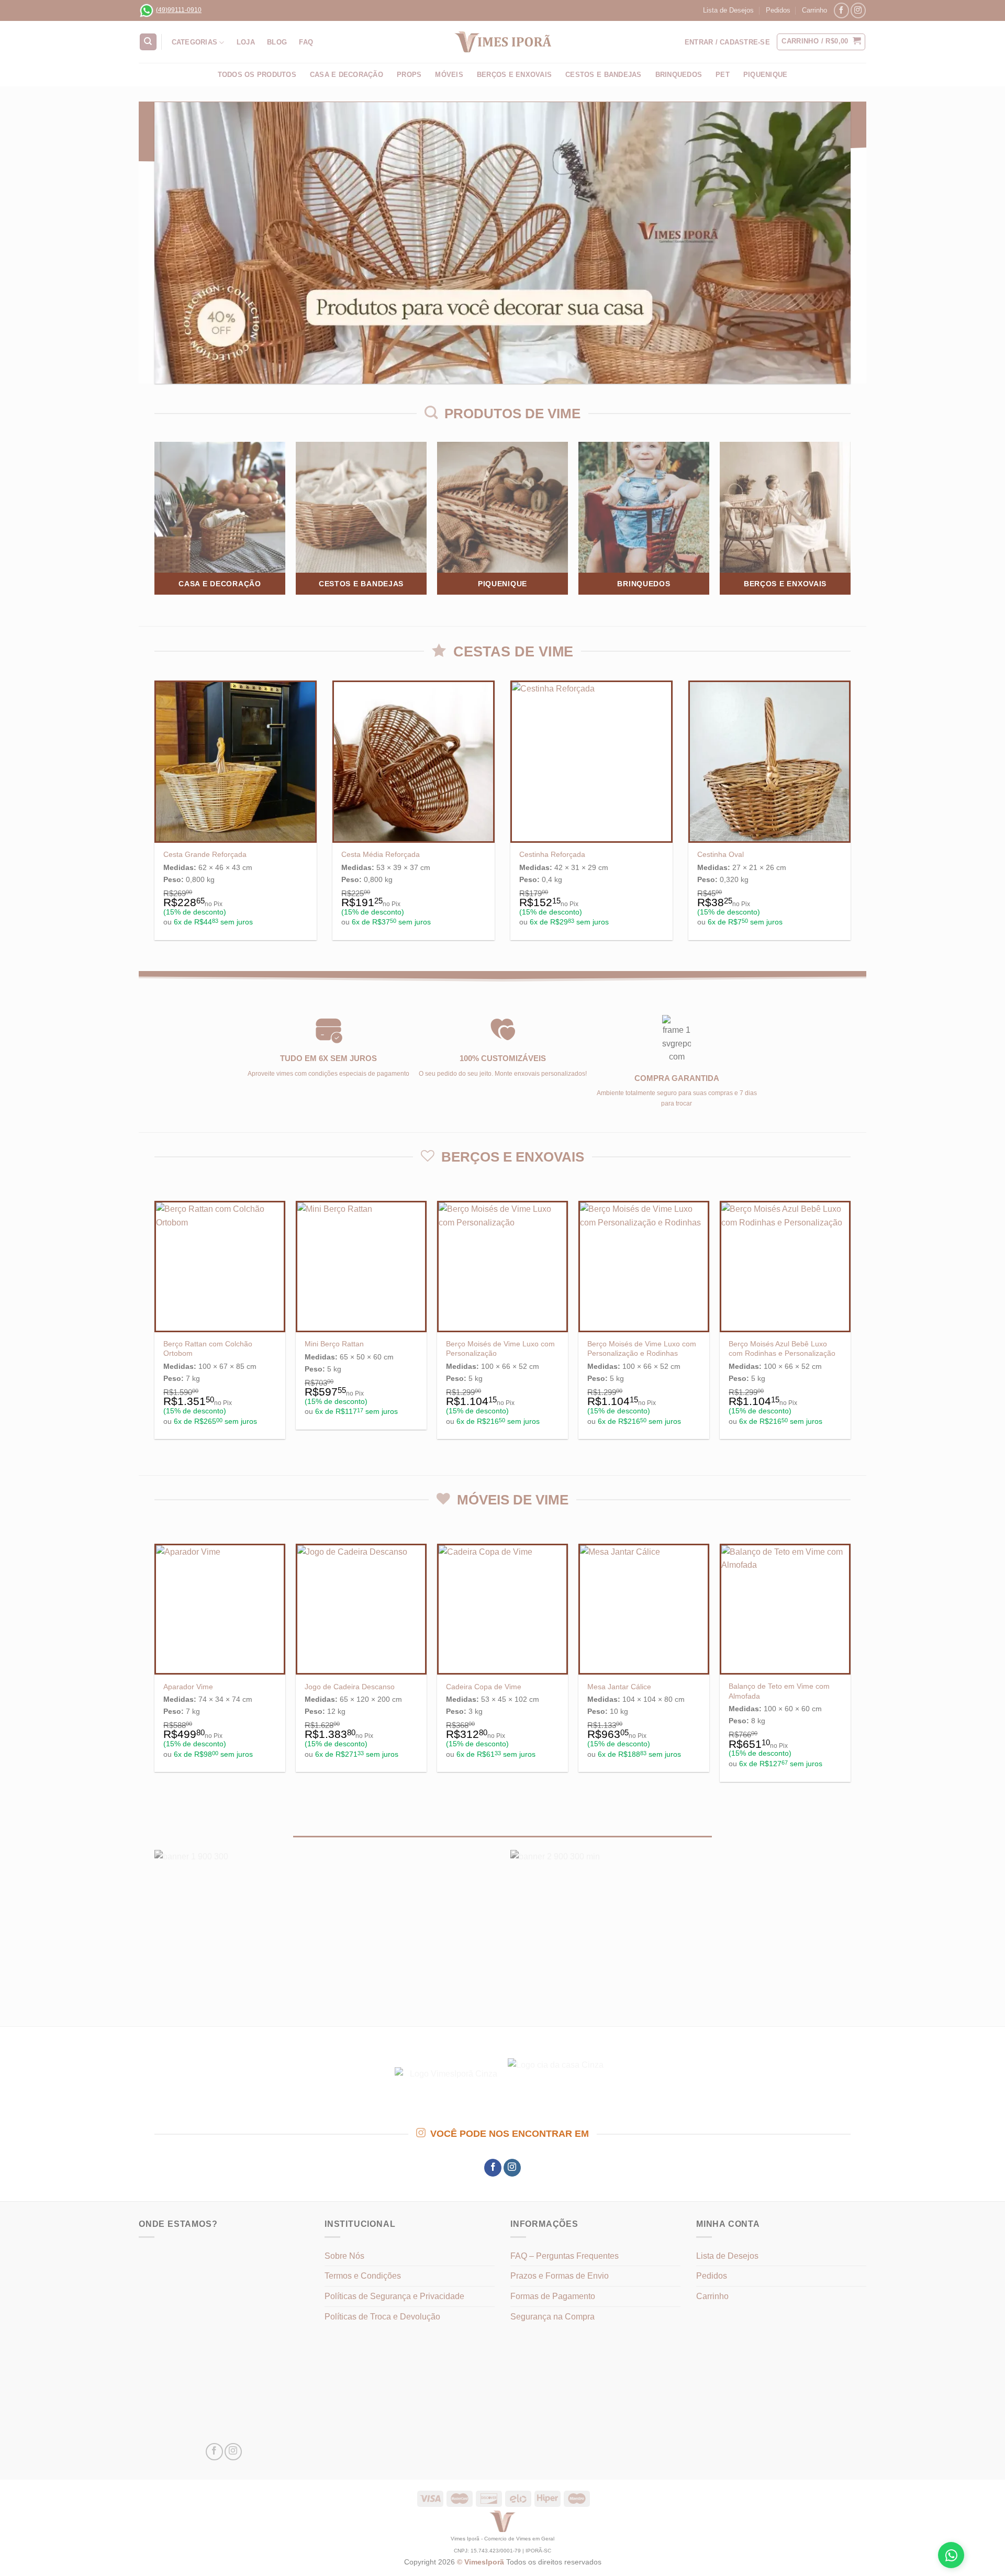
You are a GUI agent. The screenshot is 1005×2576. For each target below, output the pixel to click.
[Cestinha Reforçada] (591, 762)
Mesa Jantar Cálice (619, 1687)
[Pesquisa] (148, 42)
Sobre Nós (344, 2256)
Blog (277, 42)
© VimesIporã (482, 2562)
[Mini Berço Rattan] (361, 1266)
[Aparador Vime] (220, 1609)
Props (409, 75)
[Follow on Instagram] (858, 10)
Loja (246, 42)
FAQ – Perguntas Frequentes (565, 2256)
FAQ (306, 42)
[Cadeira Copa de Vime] (502, 1609)
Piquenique (766, 75)
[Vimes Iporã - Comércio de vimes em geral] (502, 42)
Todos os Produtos (257, 75)
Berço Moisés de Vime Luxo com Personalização (500, 1349)
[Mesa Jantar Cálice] (644, 1609)
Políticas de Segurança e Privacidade (394, 2296)
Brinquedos (679, 75)
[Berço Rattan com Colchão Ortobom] (220, 1266)
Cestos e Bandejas (603, 75)
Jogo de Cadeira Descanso (350, 1687)
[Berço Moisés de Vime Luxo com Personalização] (502, 1266)
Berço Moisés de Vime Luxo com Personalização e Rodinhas (642, 1349)
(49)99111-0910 (179, 10)
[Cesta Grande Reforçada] (236, 762)
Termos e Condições (363, 2276)
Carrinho (814, 10)
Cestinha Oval (721, 854)
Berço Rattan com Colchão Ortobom (208, 1349)
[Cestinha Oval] (769, 762)
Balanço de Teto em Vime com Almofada (779, 1691)
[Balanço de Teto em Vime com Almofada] (785, 1609)
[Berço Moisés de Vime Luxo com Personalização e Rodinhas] (644, 1266)
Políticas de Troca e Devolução (382, 2317)
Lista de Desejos (728, 10)
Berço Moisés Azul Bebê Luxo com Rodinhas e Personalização (782, 1349)
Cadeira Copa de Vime (484, 1687)
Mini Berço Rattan (334, 1344)
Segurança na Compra (552, 2317)
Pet (723, 75)
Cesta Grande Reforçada (205, 854)
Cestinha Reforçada (552, 854)
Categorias (195, 42)
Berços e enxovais (514, 75)
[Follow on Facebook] (841, 10)
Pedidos (778, 10)
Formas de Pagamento (553, 2296)
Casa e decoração (347, 75)
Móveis (449, 75)
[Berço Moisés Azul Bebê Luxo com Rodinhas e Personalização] (785, 1266)
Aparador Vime (188, 1687)
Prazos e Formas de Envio (560, 2276)
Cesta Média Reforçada (381, 854)
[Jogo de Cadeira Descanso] (361, 1609)
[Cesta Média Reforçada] (414, 762)
